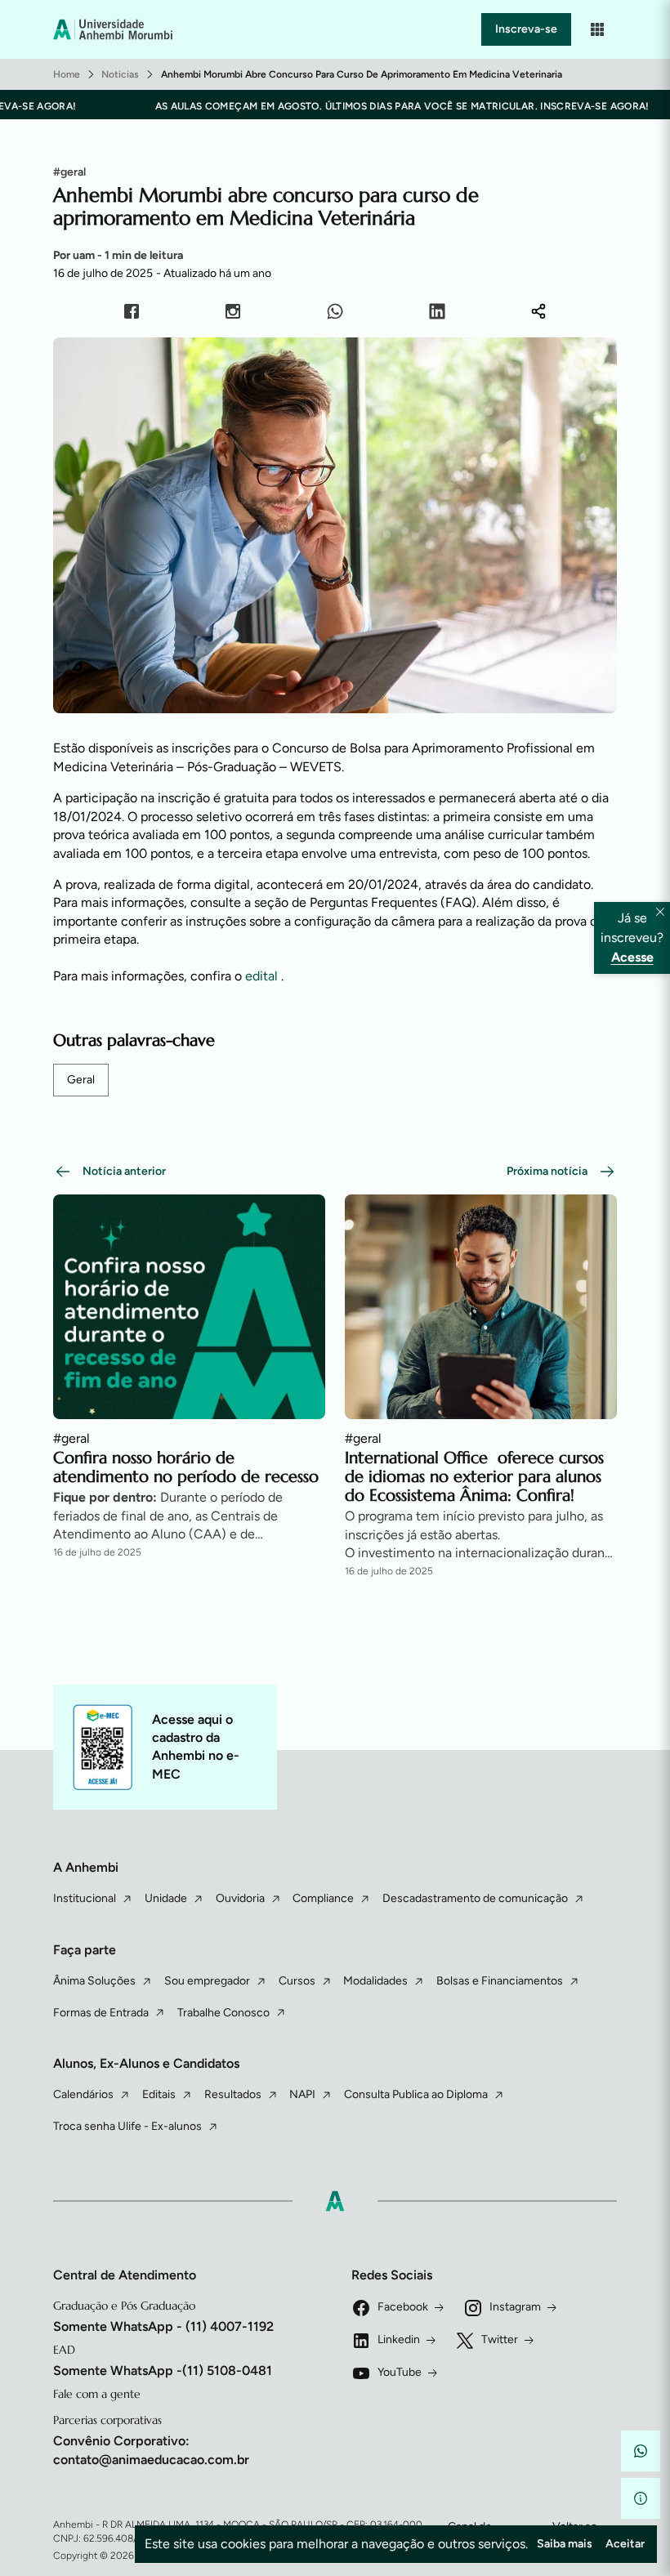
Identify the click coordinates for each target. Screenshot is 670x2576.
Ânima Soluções (94, 1981)
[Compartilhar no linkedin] (437, 314)
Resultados (233, 2094)
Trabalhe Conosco (223, 2013)
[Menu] (597, 29)
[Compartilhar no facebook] (132, 314)
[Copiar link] (538, 314)
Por (118, 255)
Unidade (166, 1898)
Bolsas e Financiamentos (500, 1981)
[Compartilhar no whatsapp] (335, 314)
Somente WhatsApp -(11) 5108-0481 (163, 2371)
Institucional (85, 1898)
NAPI (302, 2094)
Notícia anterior (124, 1171)
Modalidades (375, 1981)
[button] (641, 2451)
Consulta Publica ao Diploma (416, 2094)
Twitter (500, 2339)
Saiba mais (565, 2544)
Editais (159, 2094)
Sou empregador (207, 1981)
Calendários (83, 2094)
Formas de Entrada (101, 2013)
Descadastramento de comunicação (475, 1898)
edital (263, 976)
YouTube (400, 2372)
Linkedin (399, 2339)
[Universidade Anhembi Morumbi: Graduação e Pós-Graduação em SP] (113, 29)
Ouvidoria (240, 1898)
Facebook (403, 2307)
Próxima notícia (547, 1171)
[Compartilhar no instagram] (233, 314)
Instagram (515, 2307)
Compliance (323, 1898)
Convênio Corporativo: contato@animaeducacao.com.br (151, 2450)
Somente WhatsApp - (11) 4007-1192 (163, 2326)
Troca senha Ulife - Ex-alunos (127, 2126)
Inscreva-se (526, 29)
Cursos (297, 1981)
